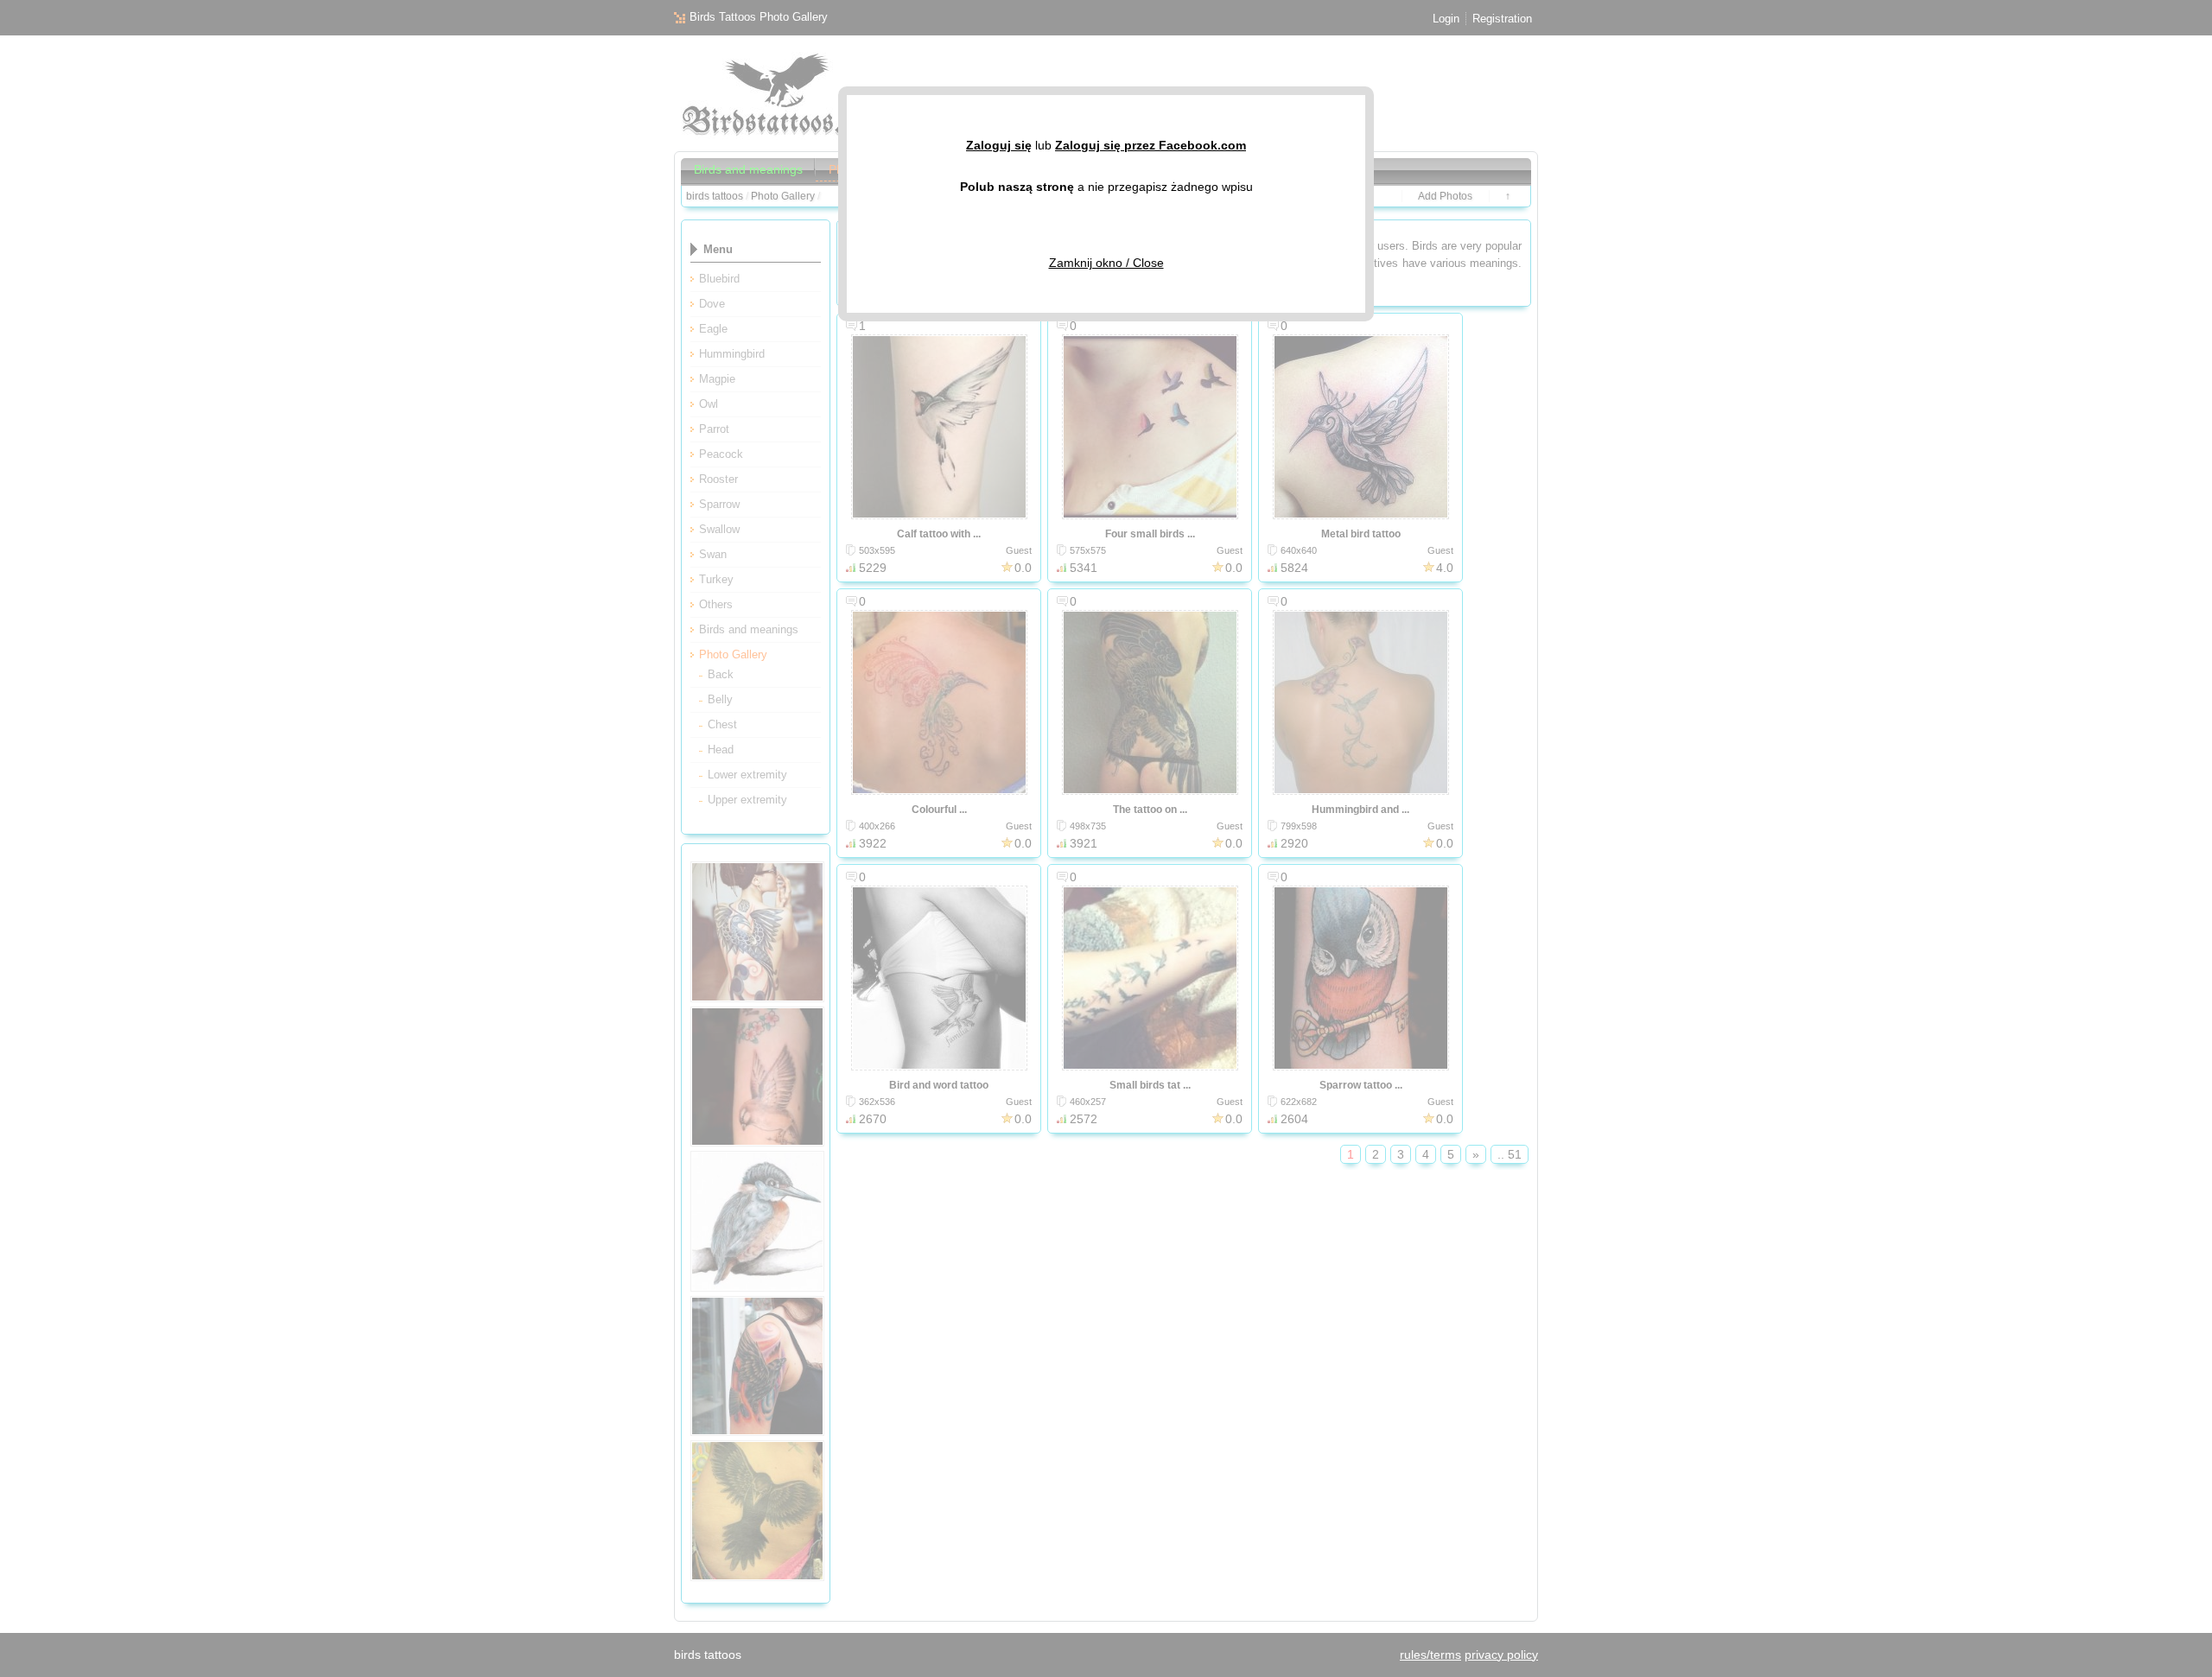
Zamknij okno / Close (1106, 263)
